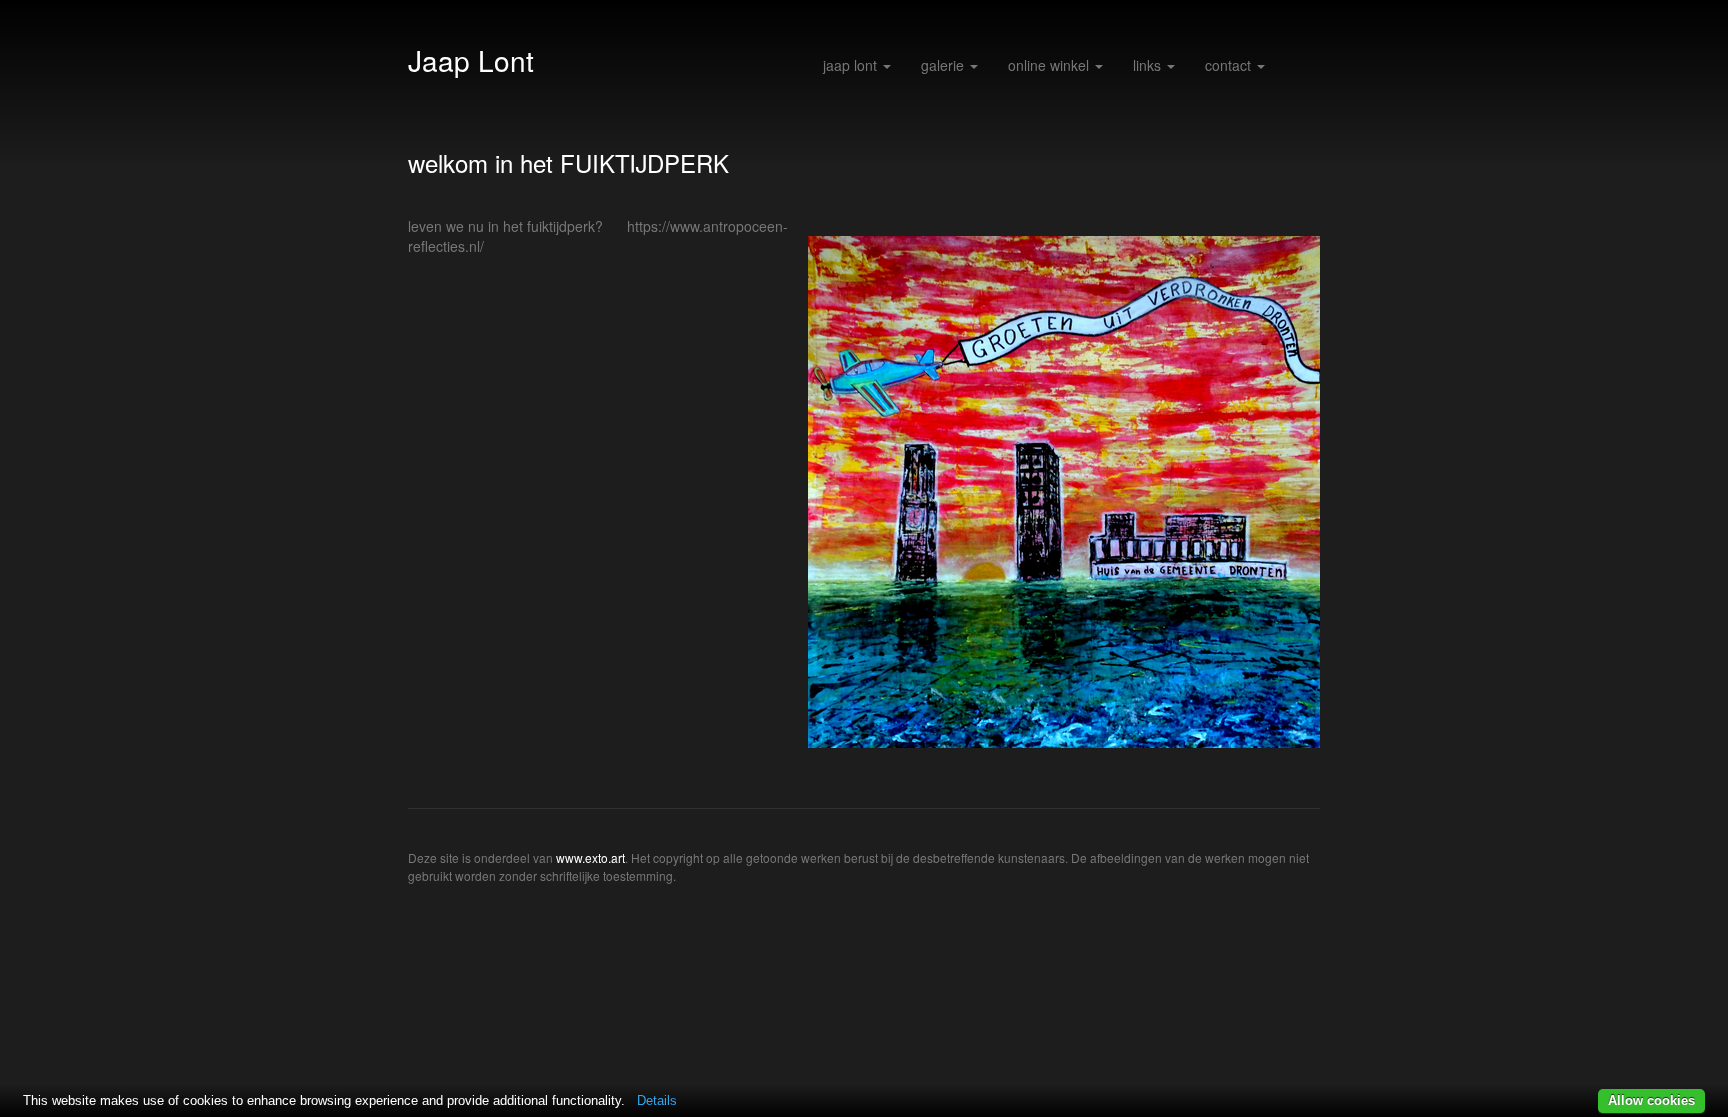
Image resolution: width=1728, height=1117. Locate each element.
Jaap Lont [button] (852, 65)
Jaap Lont (471, 60)
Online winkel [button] (1050, 65)
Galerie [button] (944, 65)
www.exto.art (590, 857)
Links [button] (1149, 65)
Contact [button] (1230, 65)
